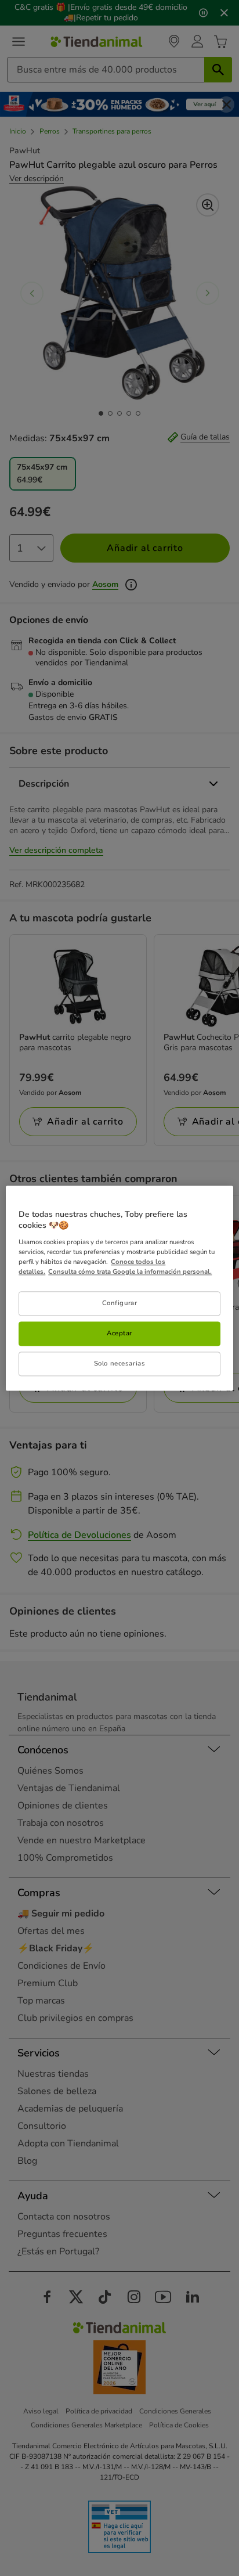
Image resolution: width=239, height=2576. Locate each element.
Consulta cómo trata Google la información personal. (130, 1271)
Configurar (120, 1303)
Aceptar (119, 1333)
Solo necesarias (120, 1363)
